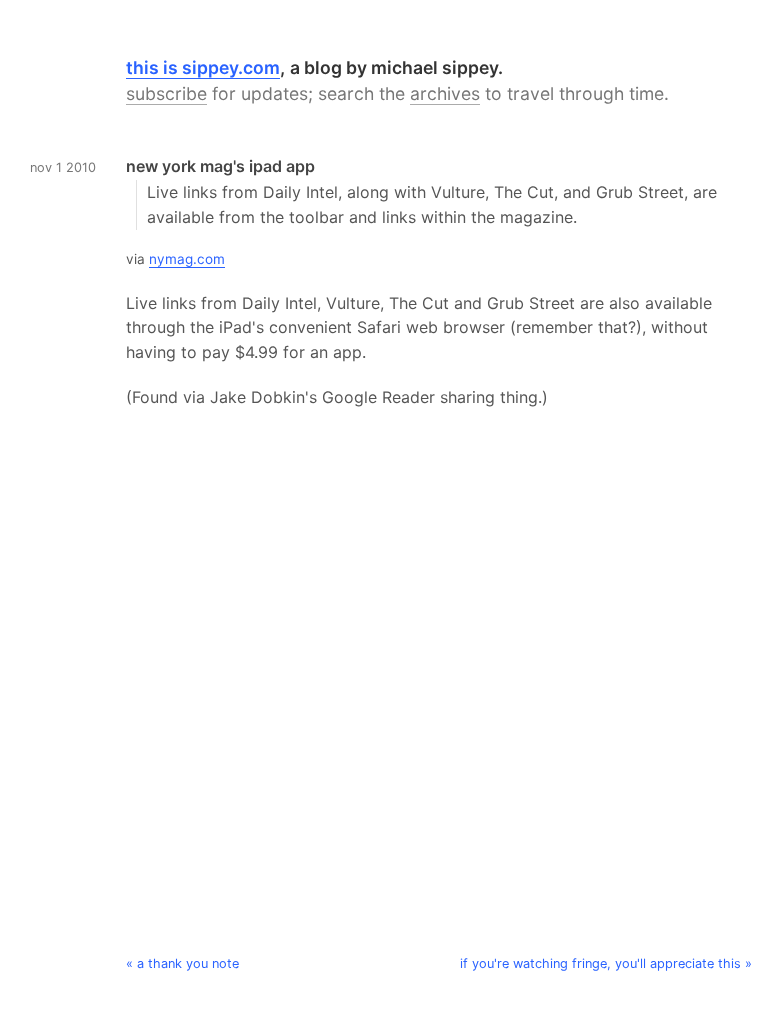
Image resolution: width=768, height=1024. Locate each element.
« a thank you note (182, 963)
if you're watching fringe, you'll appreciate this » (606, 963)
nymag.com (187, 259)
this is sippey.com (203, 67)
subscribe (166, 93)
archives (445, 93)
